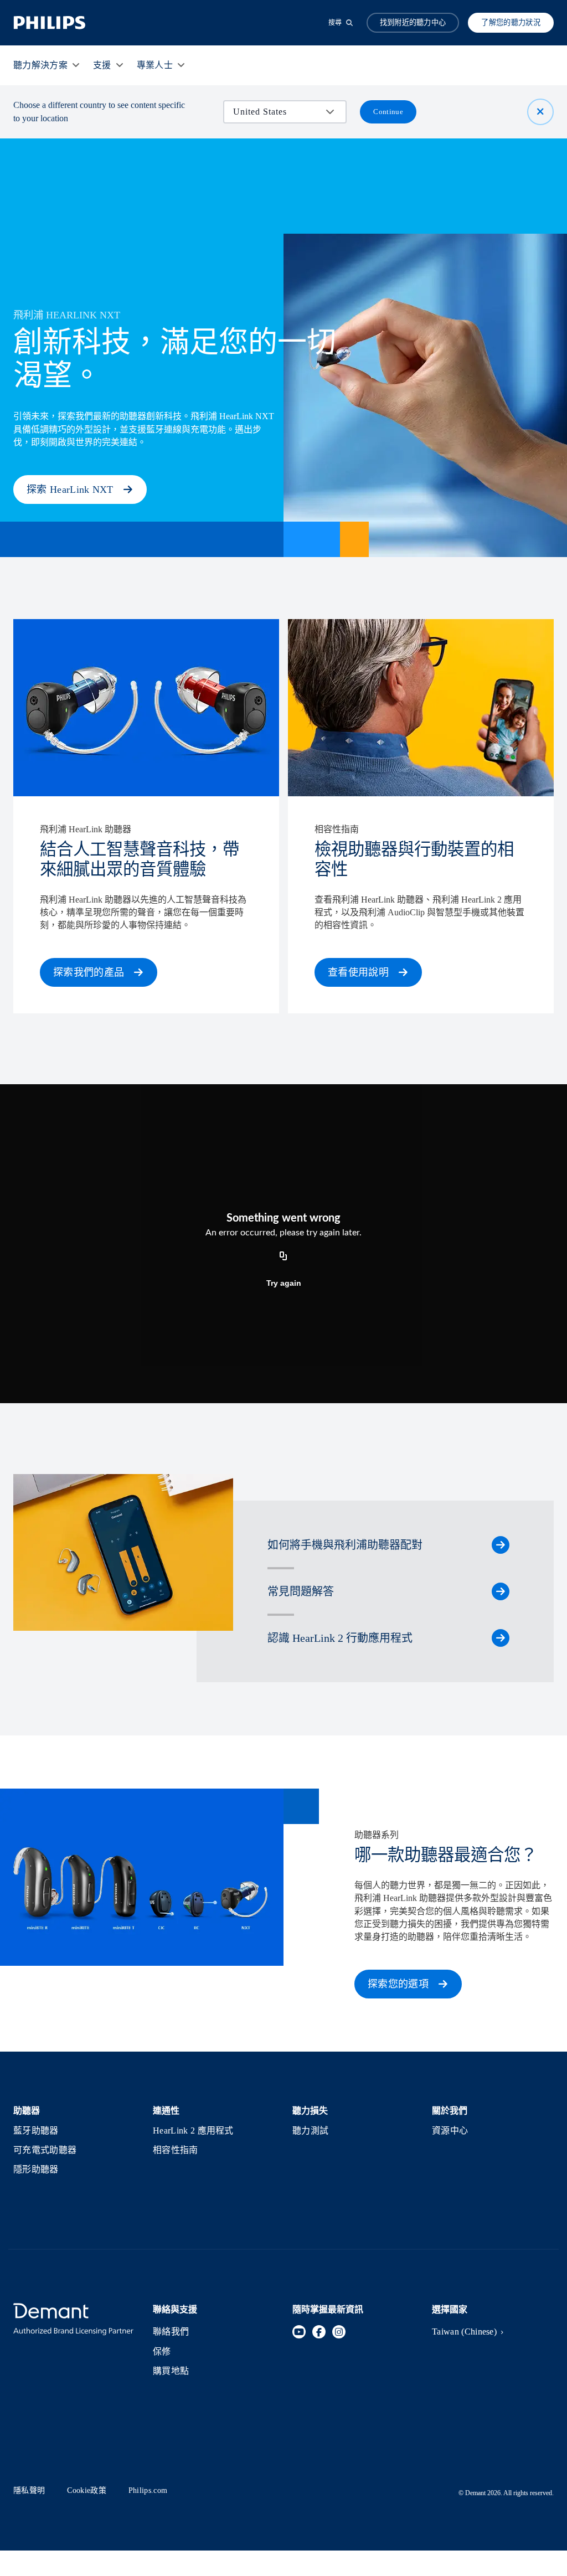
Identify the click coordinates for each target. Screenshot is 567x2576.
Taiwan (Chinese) (464, 2332)
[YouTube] (299, 2332)
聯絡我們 (171, 2332)
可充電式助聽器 (45, 2150)
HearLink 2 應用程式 (193, 2131)
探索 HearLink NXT (70, 490)
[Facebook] (319, 2332)
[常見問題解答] (501, 1591)
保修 (162, 2351)
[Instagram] (339, 2332)
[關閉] (540, 112)
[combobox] (277, 112)
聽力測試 (310, 2131)
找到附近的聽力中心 (413, 22)
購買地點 (171, 2371)
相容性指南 (176, 2150)
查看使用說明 (358, 972)
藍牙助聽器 (36, 2131)
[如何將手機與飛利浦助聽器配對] (501, 1545)
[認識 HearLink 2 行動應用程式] (501, 1638)
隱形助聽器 (36, 2169)
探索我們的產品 (89, 972)
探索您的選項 (398, 1984)
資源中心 (450, 2131)
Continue (388, 112)
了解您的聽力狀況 (511, 22)
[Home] (50, 23)
